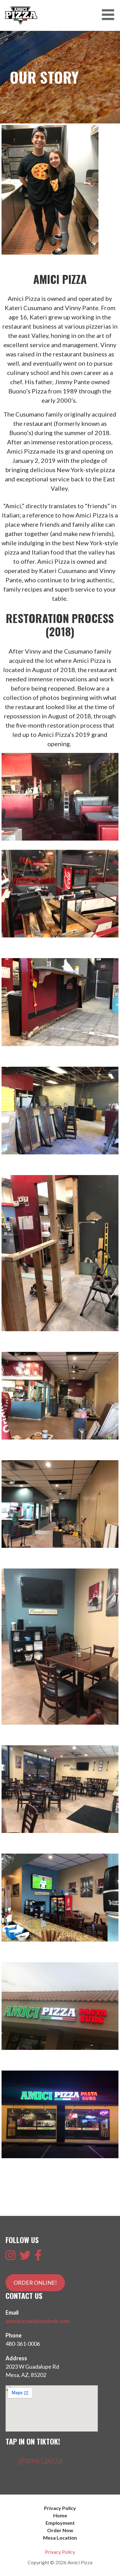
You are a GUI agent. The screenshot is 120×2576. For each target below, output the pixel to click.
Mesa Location (60, 2538)
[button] (110, 15)
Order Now (60, 2530)
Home (60, 2515)
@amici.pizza (40, 2460)
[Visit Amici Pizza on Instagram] (10, 2257)
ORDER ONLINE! (35, 2283)
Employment (60, 2523)
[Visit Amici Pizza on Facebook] (38, 2257)
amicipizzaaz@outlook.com (38, 2321)
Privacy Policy (60, 2508)
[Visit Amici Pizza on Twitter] (25, 2257)
